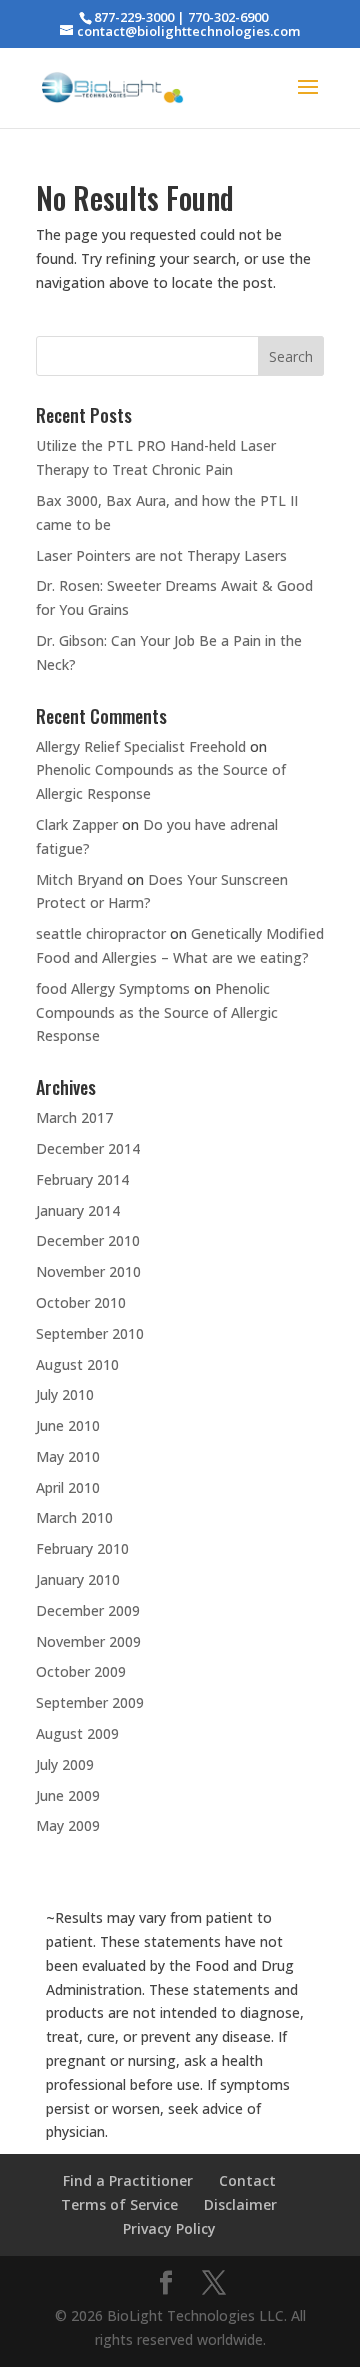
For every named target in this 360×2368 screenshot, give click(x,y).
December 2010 (88, 1240)
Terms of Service (119, 2204)
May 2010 (68, 1456)
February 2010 (82, 1548)
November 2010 (88, 1271)
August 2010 (77, 1364)
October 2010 (81, 1302)
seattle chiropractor (101, 933)
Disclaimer (240, 2204)
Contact (247, 2180)
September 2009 (90, 1702)
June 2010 (68, 1425)
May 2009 (68, 1825)
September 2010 (90, 1333)
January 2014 (78, 1210)
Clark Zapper (77, 824)
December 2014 (88, 1148)
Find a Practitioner (128, 2180)
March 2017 (74, 1117)
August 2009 (77, 1733)
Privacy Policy (169, 2228)
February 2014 (82, 1179)
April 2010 (68, 1487)
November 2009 (88, 1641)
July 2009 (65, 1764)
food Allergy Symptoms (113, 988)
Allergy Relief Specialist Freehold (141, 746)
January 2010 (78, 1579)
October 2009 (81, 1671)
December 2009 (88, 1610)
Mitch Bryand (79, 879)
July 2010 (65, 1394)
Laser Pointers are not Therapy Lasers (161, 555)
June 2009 (68, 1795)
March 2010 (74, 1517)
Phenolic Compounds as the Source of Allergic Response (157, 1012)
